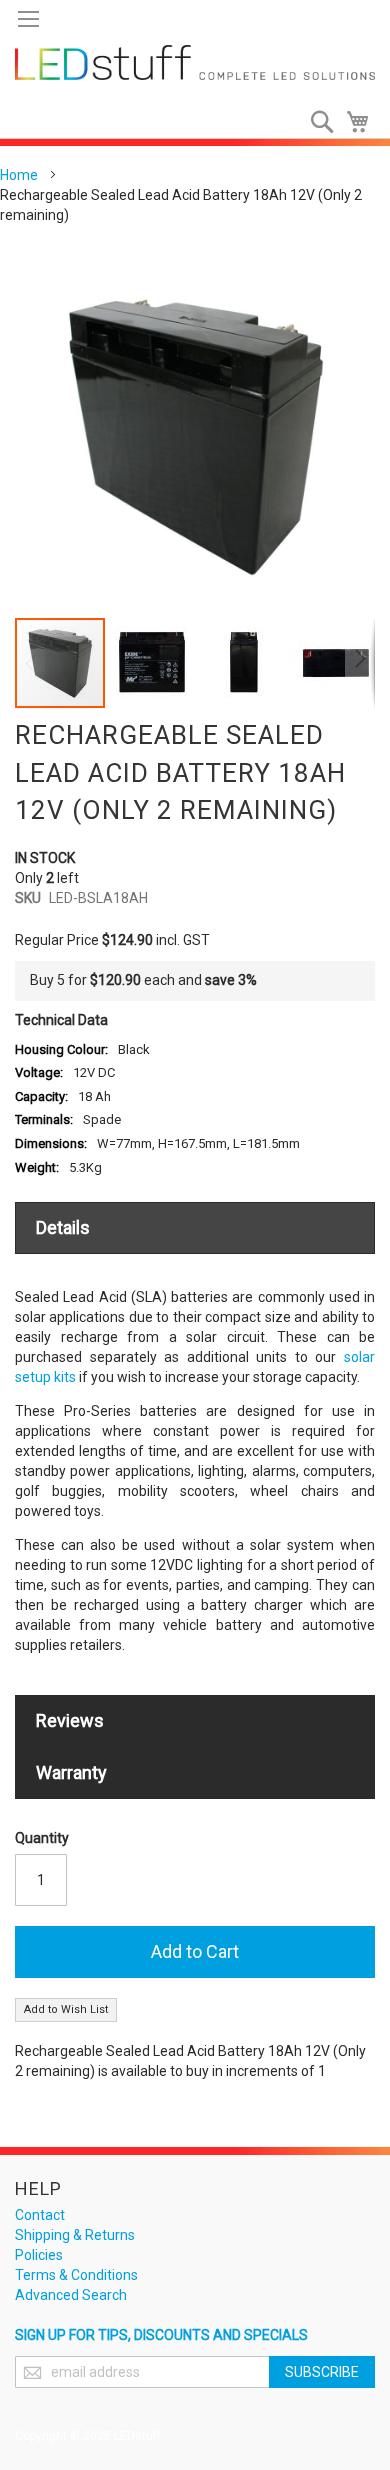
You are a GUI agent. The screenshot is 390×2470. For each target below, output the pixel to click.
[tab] (195, 1228)
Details (63, 1227)
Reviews (70, 1720)
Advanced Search (71, 2295)
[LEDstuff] (195, 62)
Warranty (71, 1772)
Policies (39, 2255)
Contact (40, 2215)
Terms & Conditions (76, 2275)
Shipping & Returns (75, 2235)
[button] (153, 663)
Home (19, 175)
